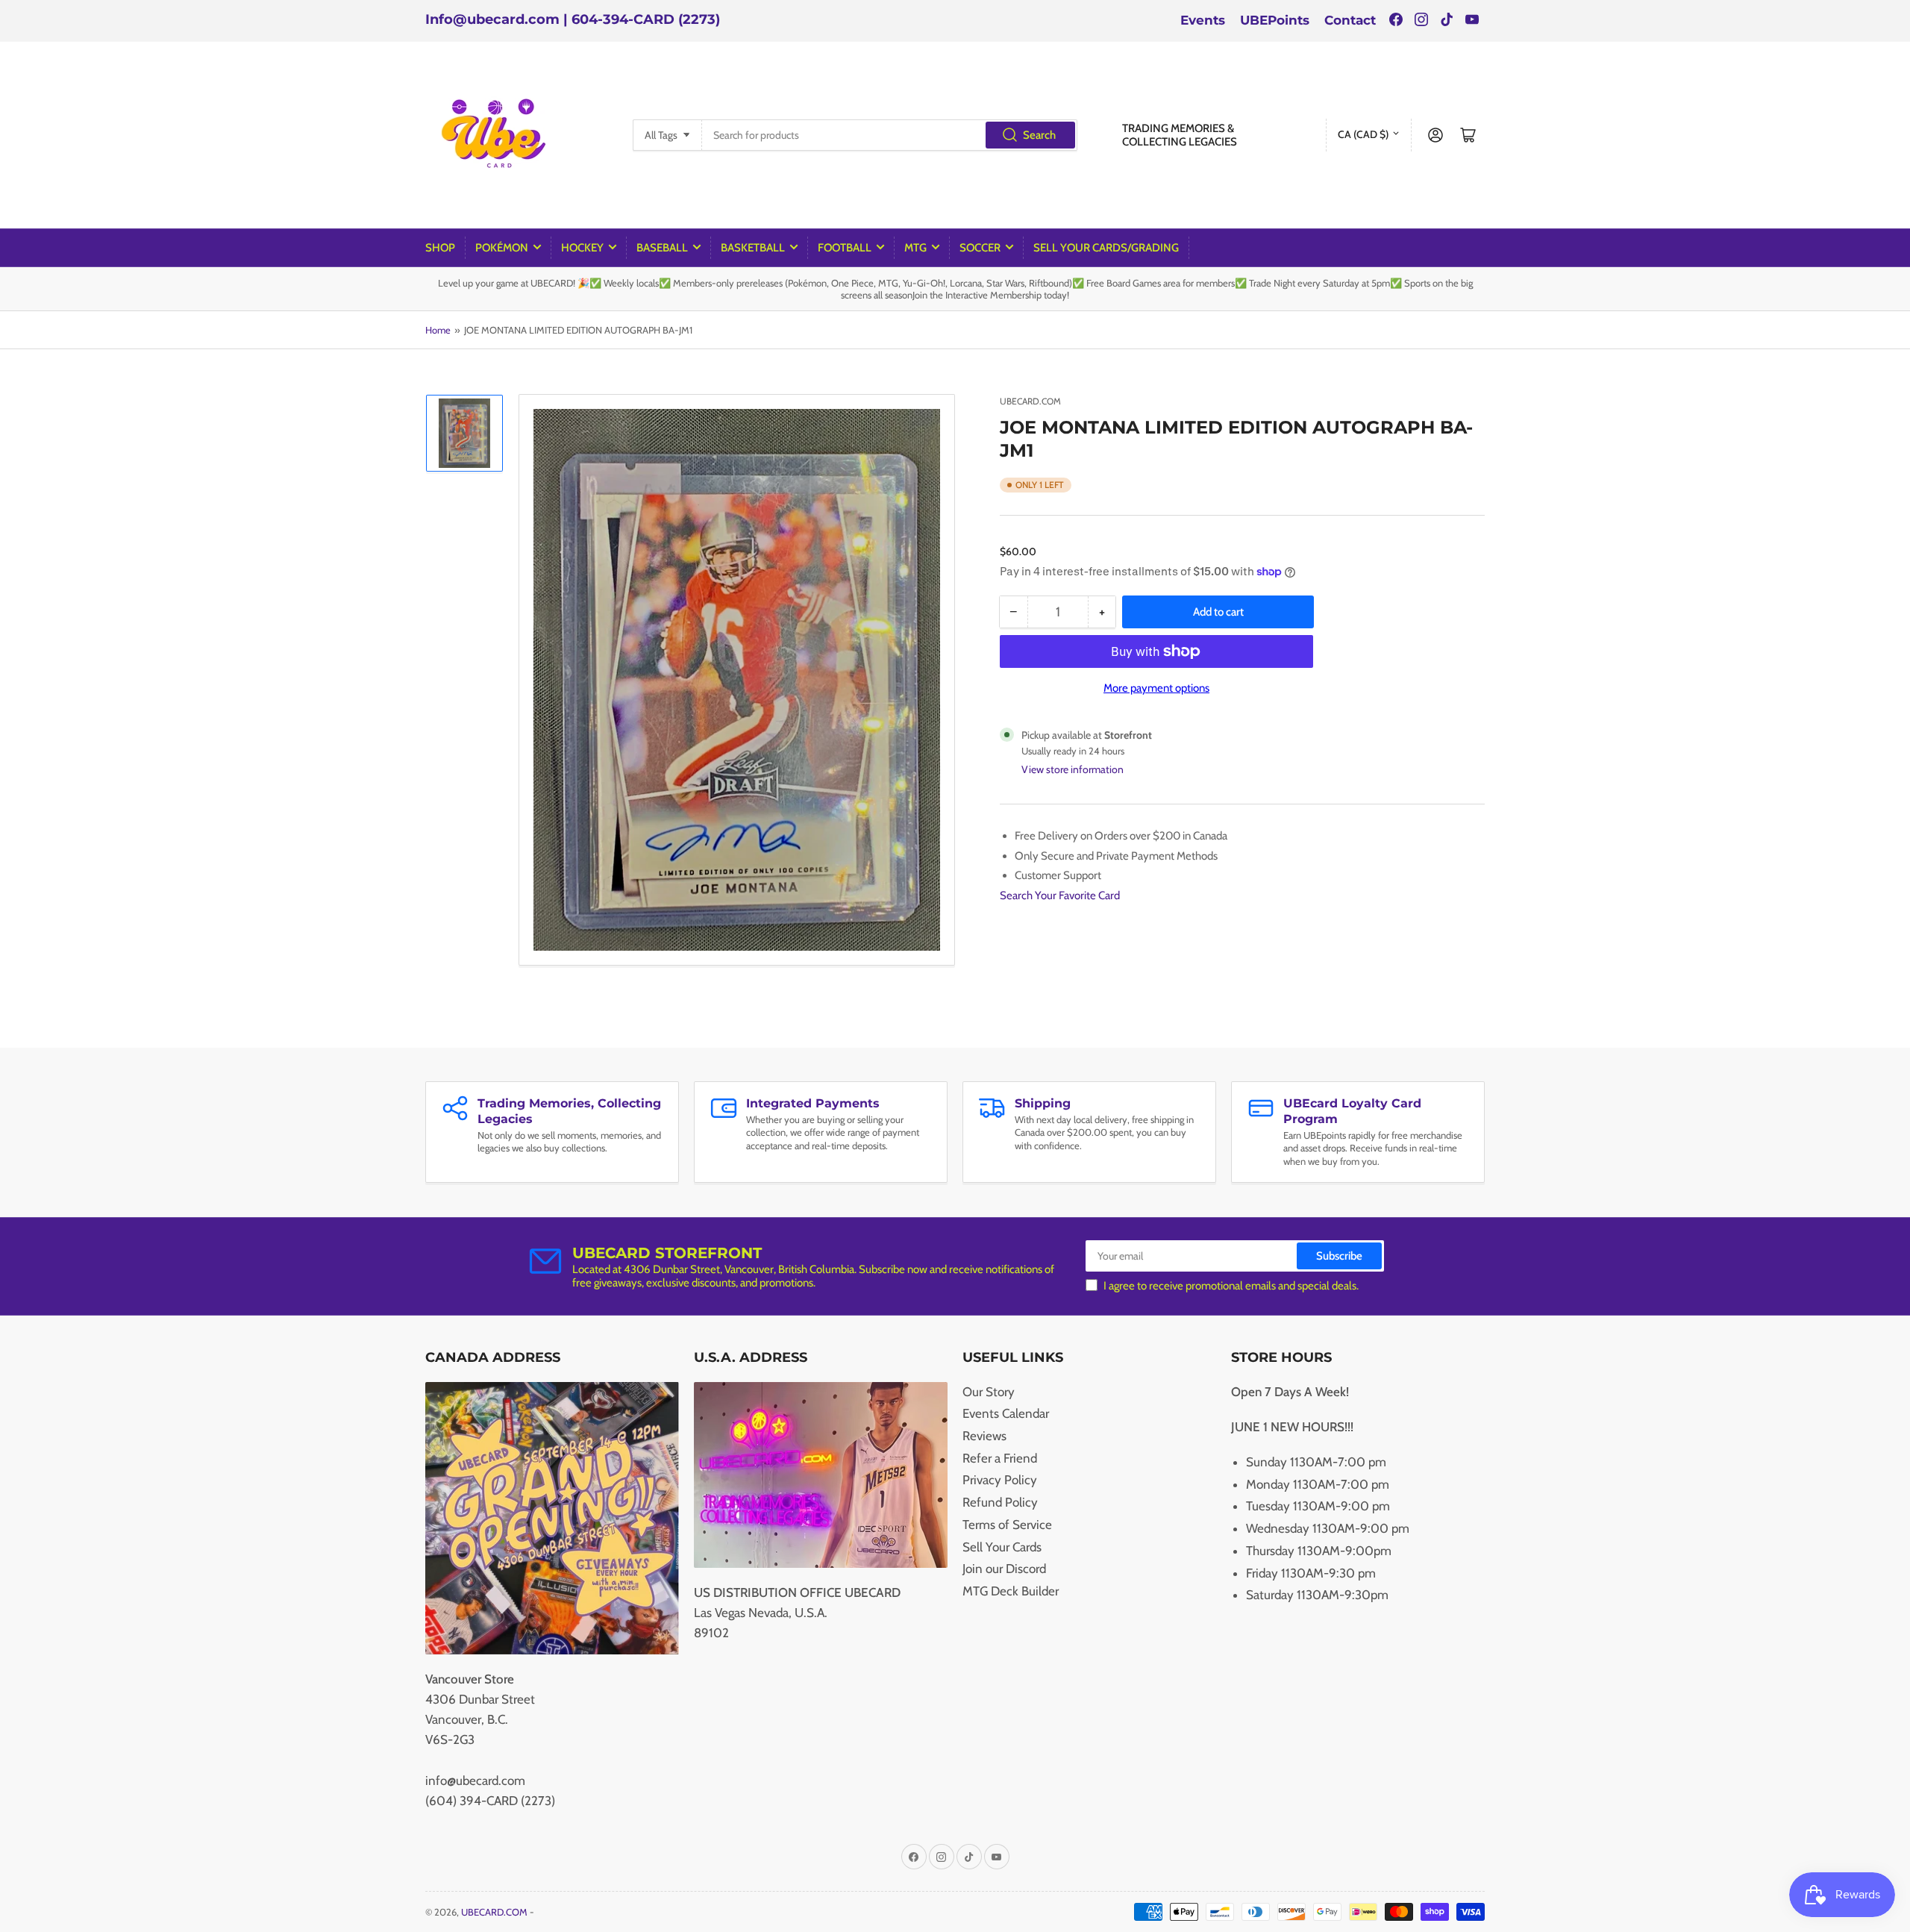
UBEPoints (1275, 20)
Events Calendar (1006, 1413)
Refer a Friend (1000, 1458)
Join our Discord (1004, 1569)
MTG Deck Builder (1011, 1591)
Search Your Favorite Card (1060, 895)
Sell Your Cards (1002, 1547)
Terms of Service (1007, 1525)
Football (845, 248)
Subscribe (1339, 1256)
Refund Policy (1000, 1502)
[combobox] (889, 135)
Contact (1350, 20)
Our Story (989, 1392)
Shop (440, 248)
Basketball (753, 248)
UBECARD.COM (1030, 401)
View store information (1073, 769)
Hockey (582, 248)
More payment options (1156, 688)
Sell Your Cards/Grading (1106, 248)
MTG (915, 248)
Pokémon (502, 248)
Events (1203, 20)
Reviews (984, 1436)
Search (1039, 135)
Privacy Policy (1000, 1480)
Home (438, 330)
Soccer (980, 248)
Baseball (662, 248)
